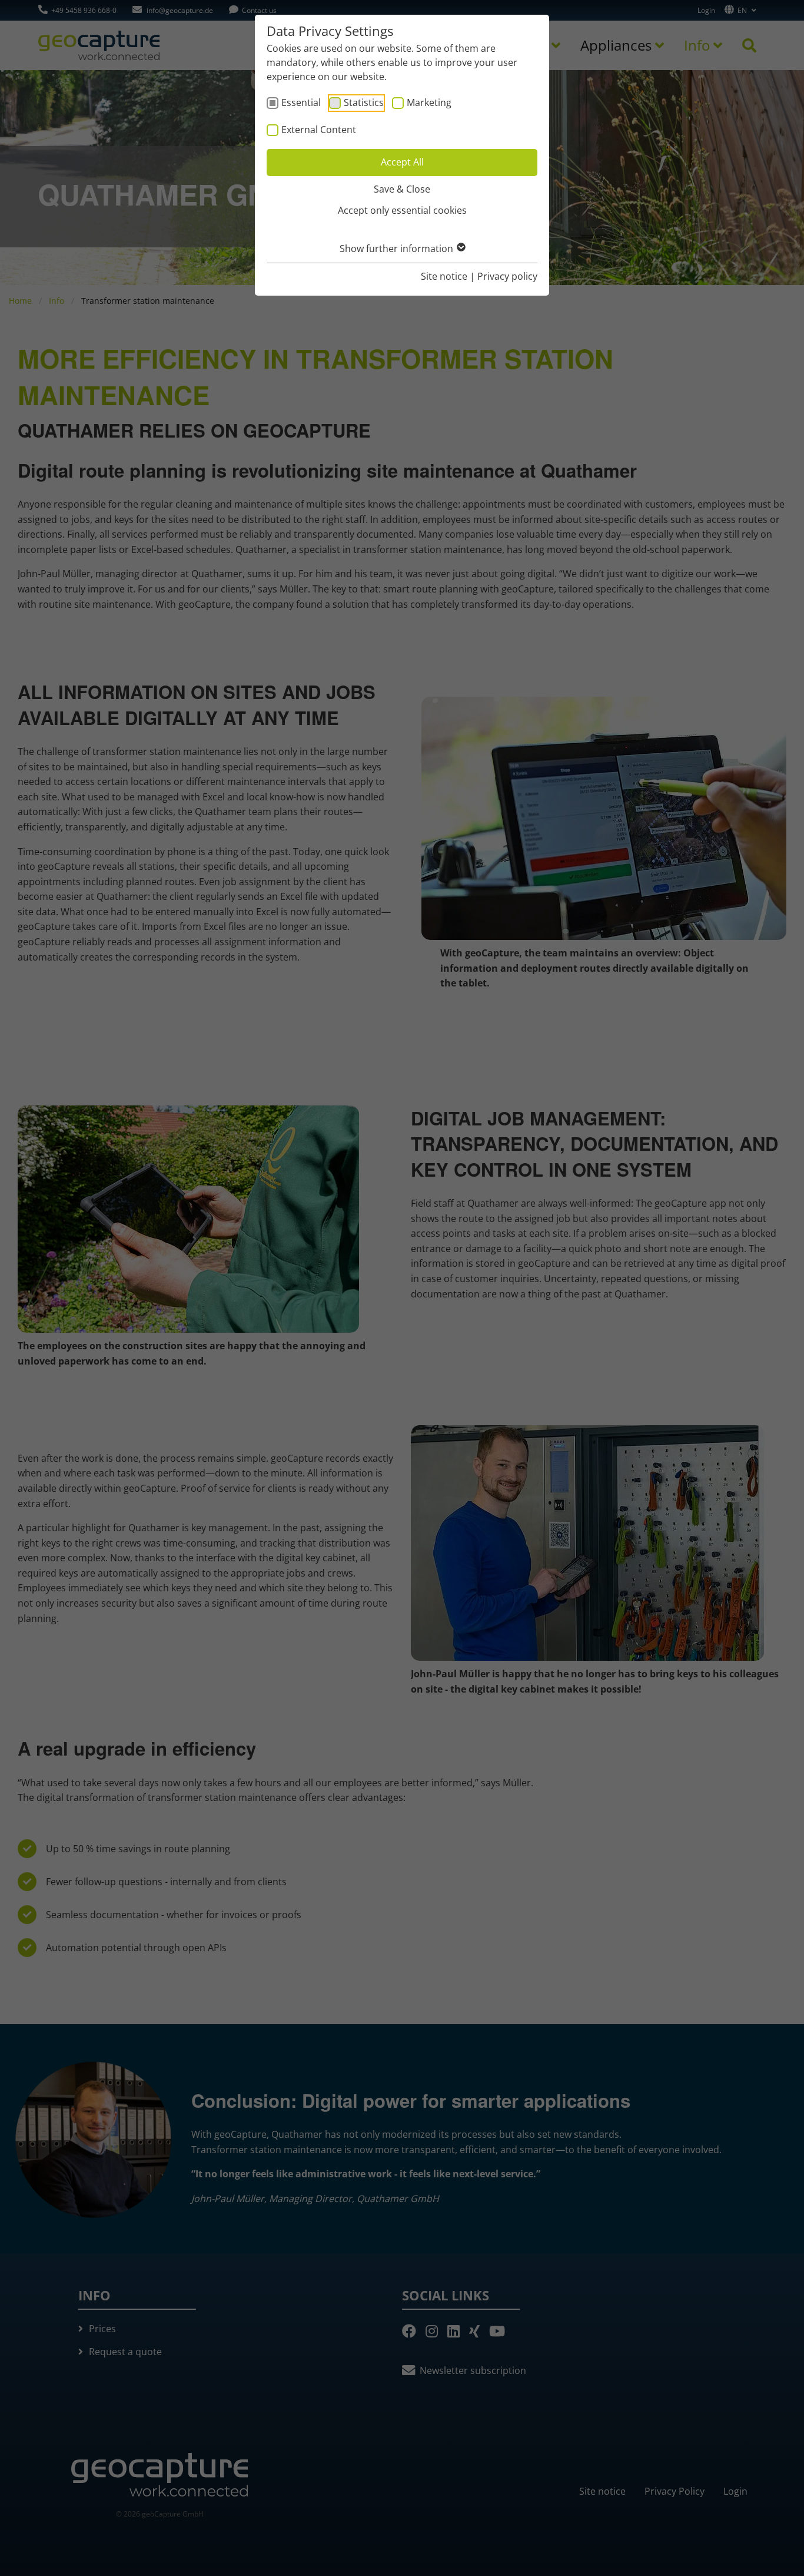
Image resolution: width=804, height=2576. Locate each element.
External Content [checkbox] (319, 130)
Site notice (444, 276)
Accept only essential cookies (402, 210)
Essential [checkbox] (301, 102)
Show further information (398, 249)
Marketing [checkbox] (429, 102)
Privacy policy (507, 276)
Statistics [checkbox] (364, 102)
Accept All (402, 162)
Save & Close (402, 189)
